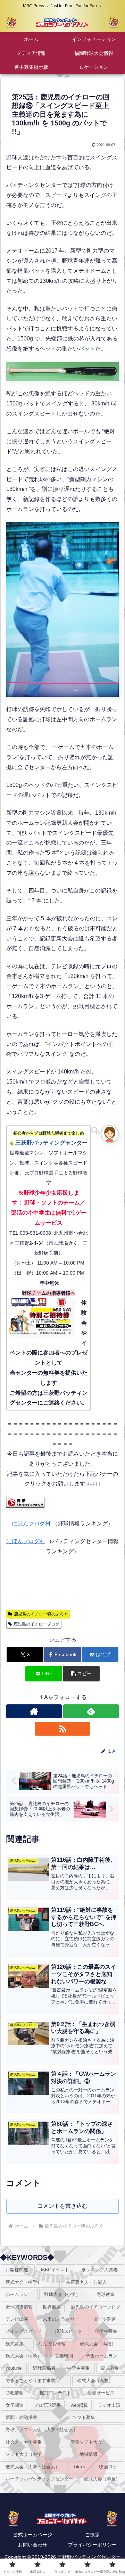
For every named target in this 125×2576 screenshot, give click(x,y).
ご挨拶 (92, 2535)
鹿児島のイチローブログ (36, 1624)
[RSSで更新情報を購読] (63, 1729)
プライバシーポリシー (92, 2545)
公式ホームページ (33, 2535)
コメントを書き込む (62, 2206)
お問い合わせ (33, 2545)
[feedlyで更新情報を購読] (91, 1711)
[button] (81, 1674)
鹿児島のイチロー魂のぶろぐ (41, 1614)
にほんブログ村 (31, 1524)
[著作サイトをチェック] (34, 1711)
